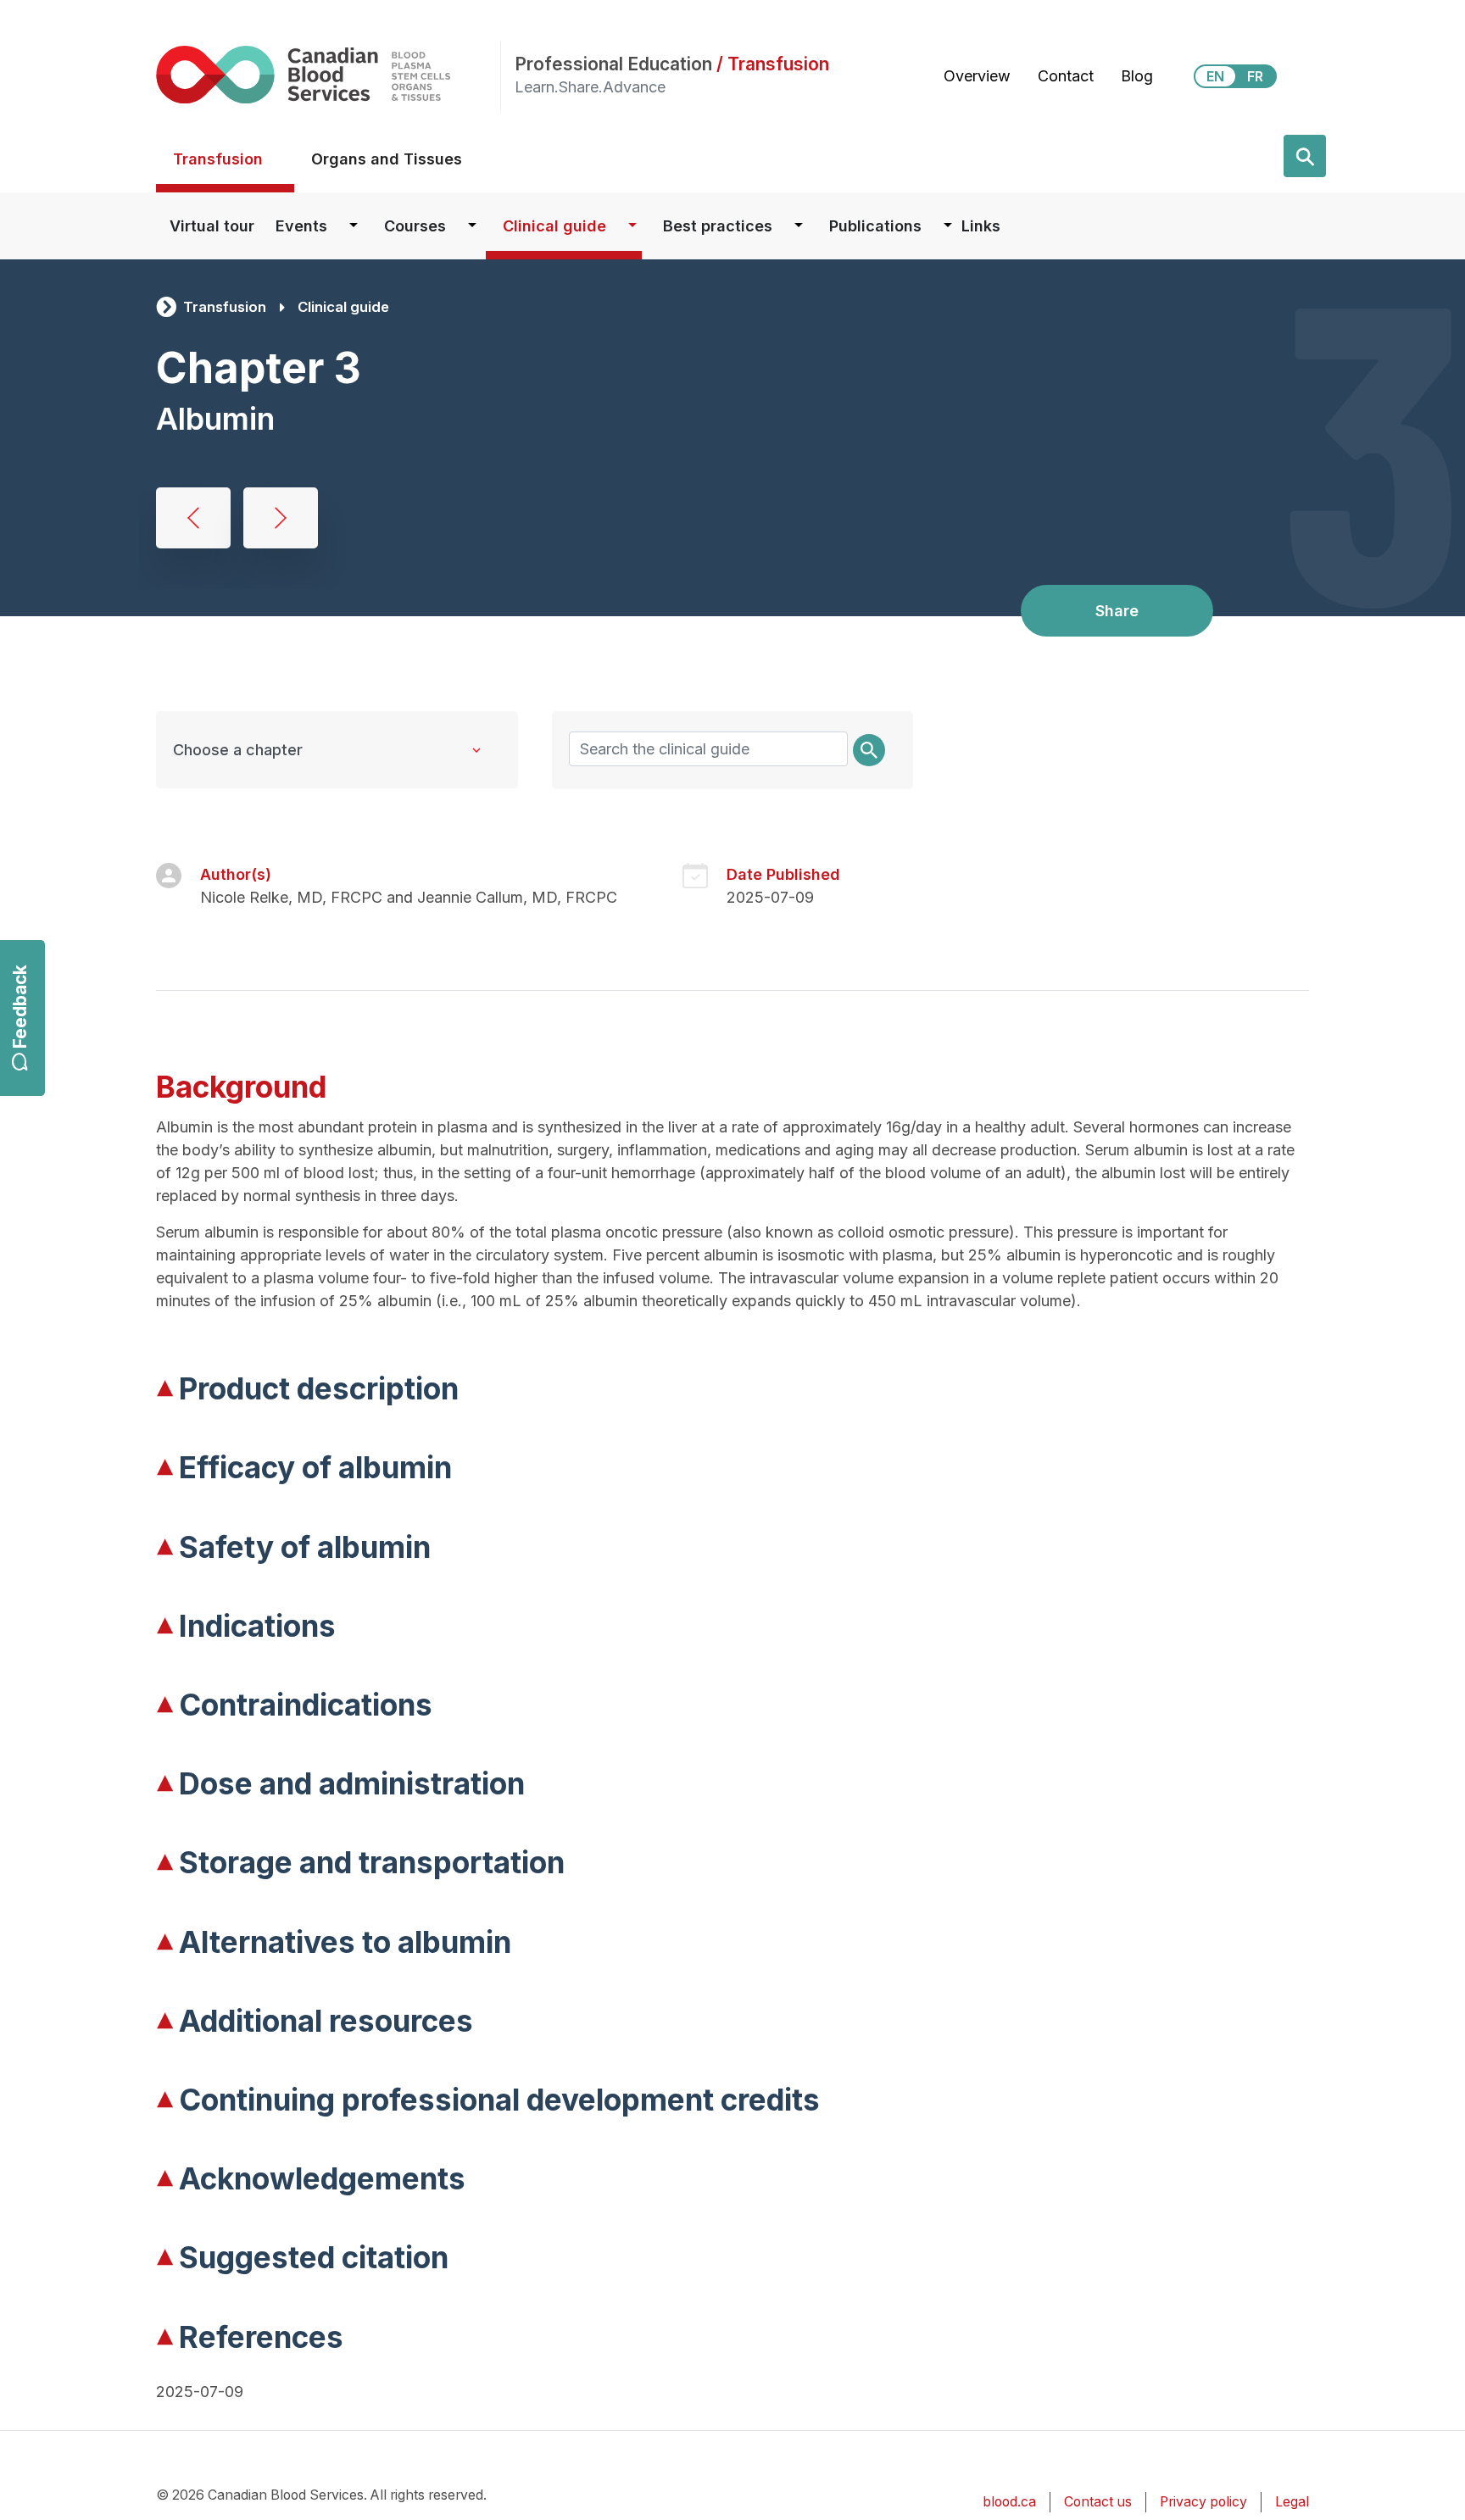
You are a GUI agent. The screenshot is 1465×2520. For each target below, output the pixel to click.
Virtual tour (212, 226)
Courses (415, 226)
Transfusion (218, 159)
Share (1117, 611)
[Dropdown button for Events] (354, 226)
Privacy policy (1203, 2502)
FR (1255, 76)
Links (981, 226)
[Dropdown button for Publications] (948, 226)
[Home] (328, 74)
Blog (1137, 76)
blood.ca (1009, 2502)
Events (301, 226)
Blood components (193, 518)
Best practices (718, 226)
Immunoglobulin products (281, 518)
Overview (977, 76)
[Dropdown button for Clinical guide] (632, 226)
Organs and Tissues (387, 159)
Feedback (20, 1007)
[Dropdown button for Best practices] (799, 226)
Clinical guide (554, 226)
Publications (875, 226)
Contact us (1098, 2502)
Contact (1066, 76)
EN (1215, 76)
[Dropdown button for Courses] (472, 226)
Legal (1292, 2502)
